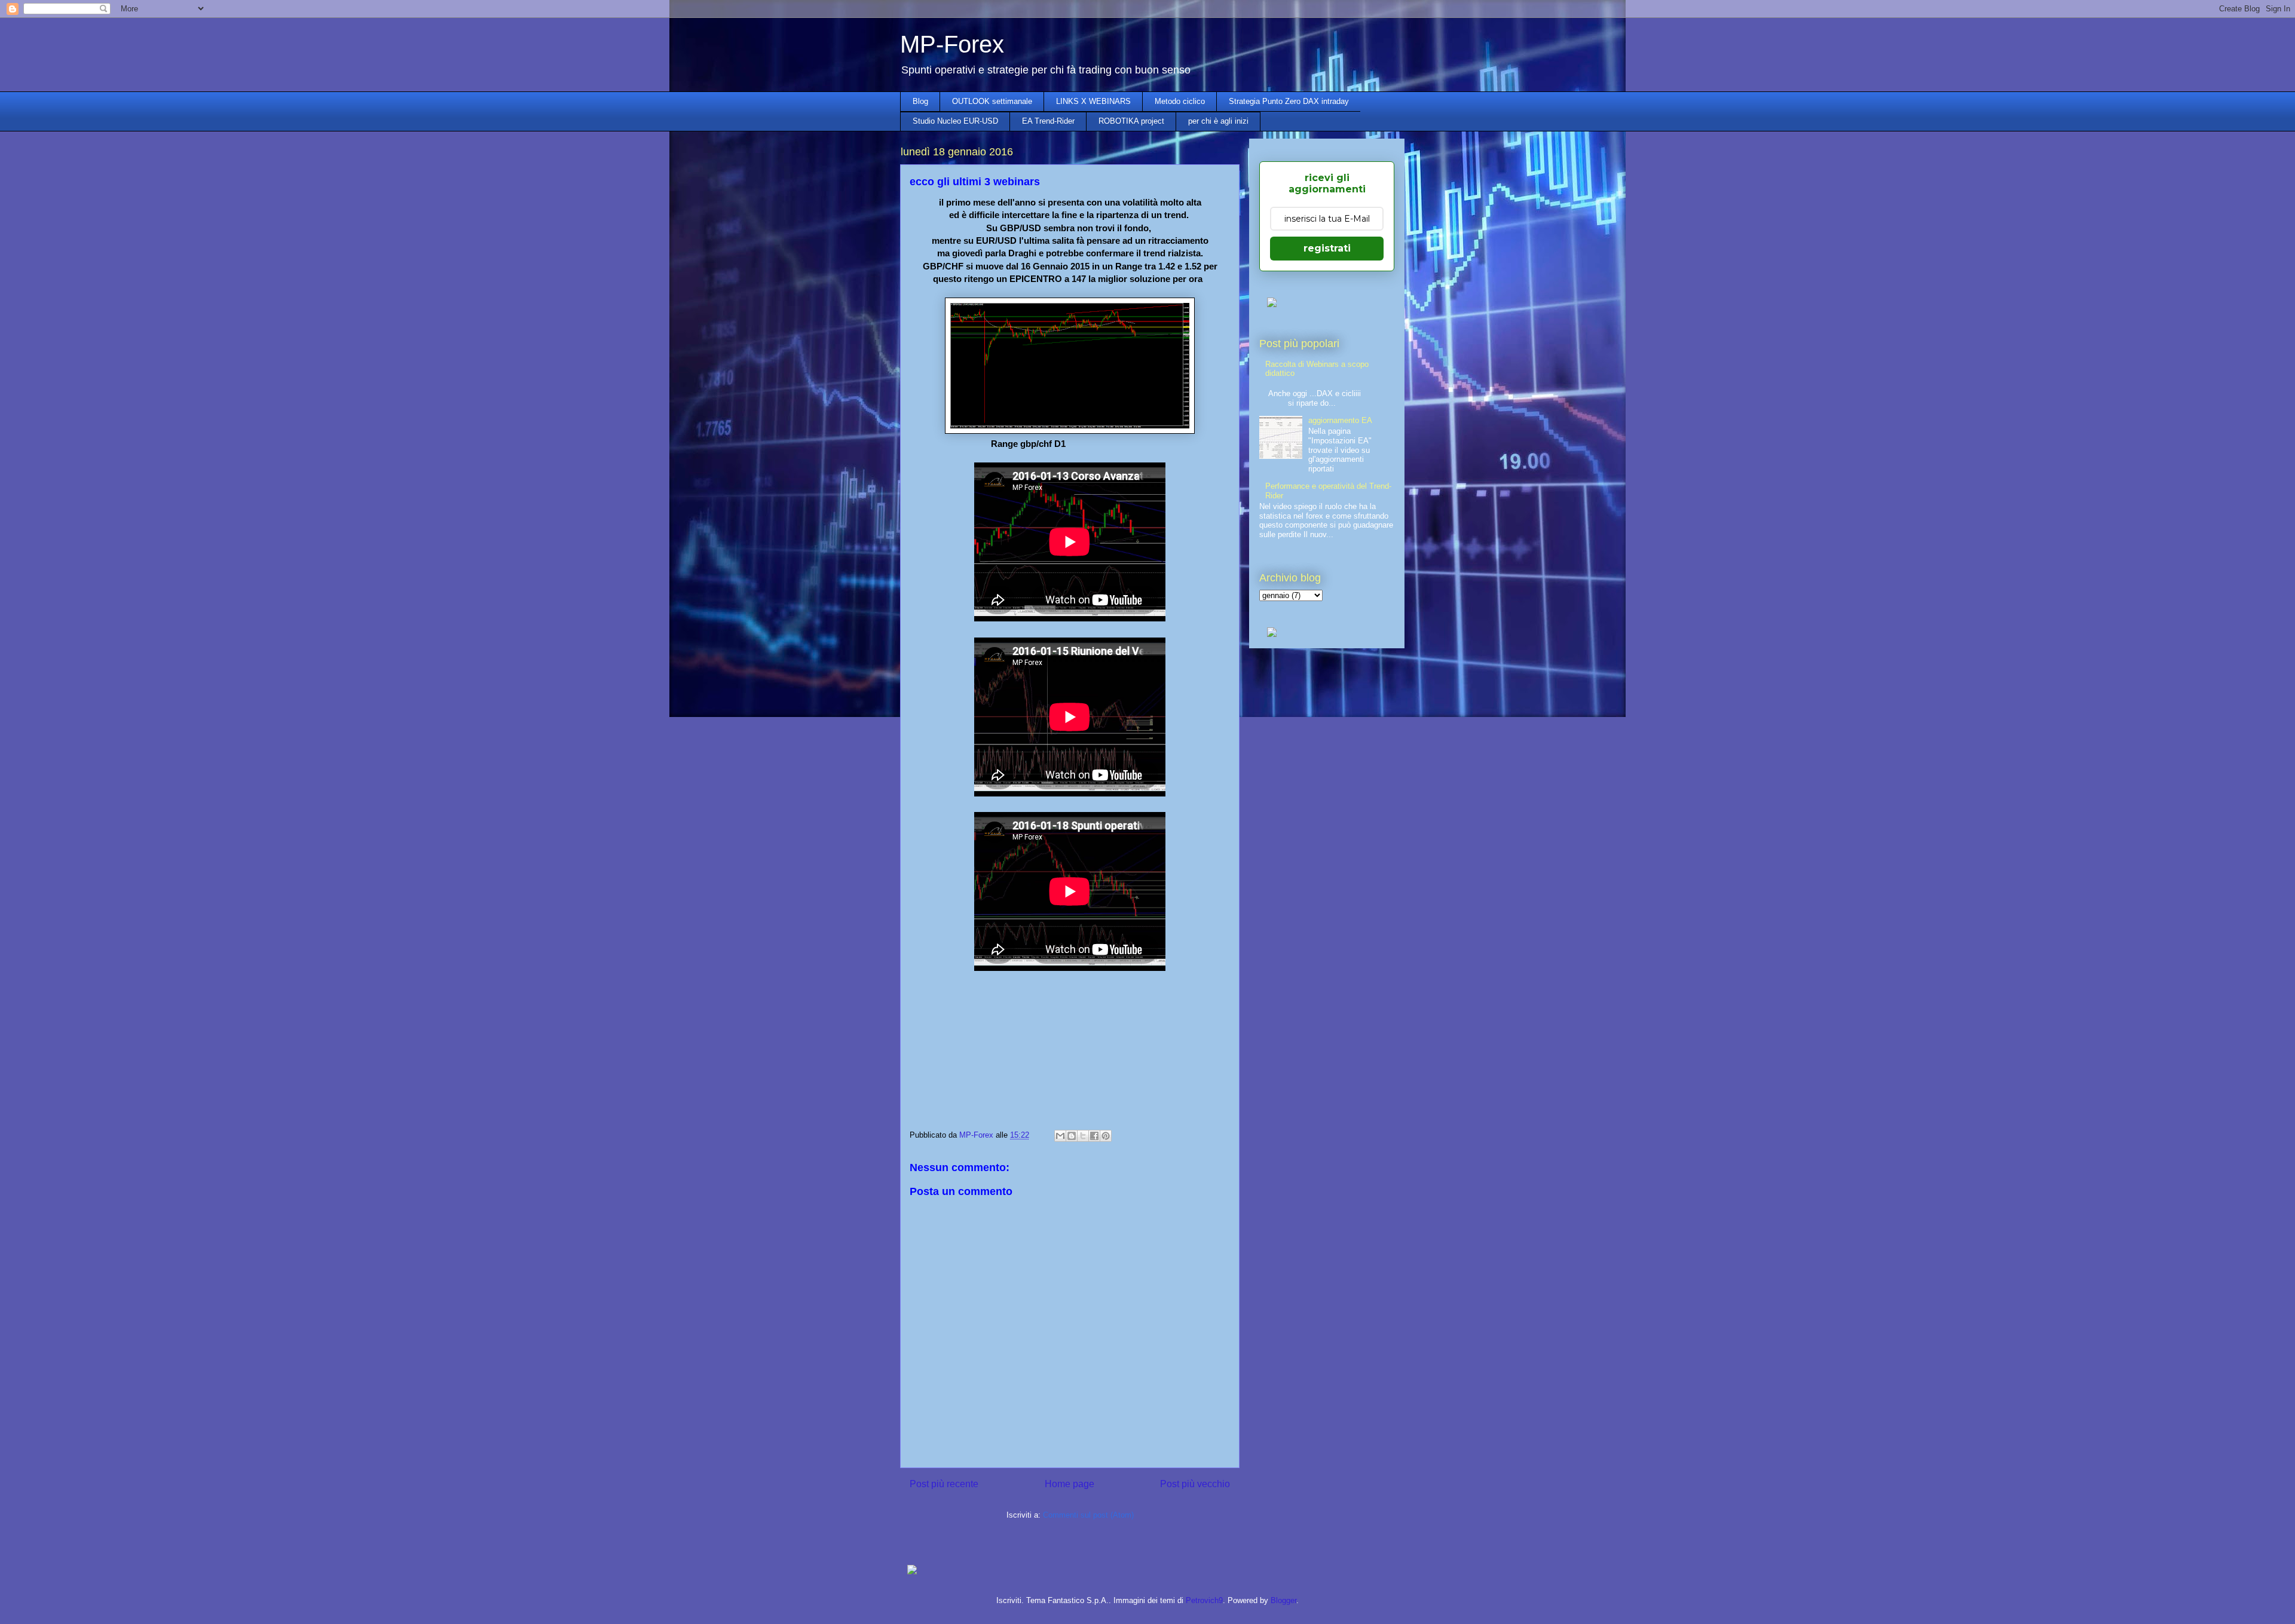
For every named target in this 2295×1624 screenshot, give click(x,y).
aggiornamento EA (1340, 420)
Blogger (1283, 1600)
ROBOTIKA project (1131, 121)
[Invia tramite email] (1060, 1136)
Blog (920, 101)
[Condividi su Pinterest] (1106, 1136)
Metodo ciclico (1180, 101)
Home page (1070, 1484)
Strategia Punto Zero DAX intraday (1289, 101)
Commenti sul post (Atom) (1088, 1515)
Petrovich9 (1204, 1600)
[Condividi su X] (1083, 1136)
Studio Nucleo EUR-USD (955, 121)
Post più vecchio (1195, 1484)
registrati (1327, 248)
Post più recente (944, 1484)
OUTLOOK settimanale (992, 101)
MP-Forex (952, 44)
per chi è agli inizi (1218, 121)
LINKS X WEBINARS (1093, 101)
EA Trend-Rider (1048, 121)
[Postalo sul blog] (1072, 1136)
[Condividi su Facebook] (1094, 1136)
